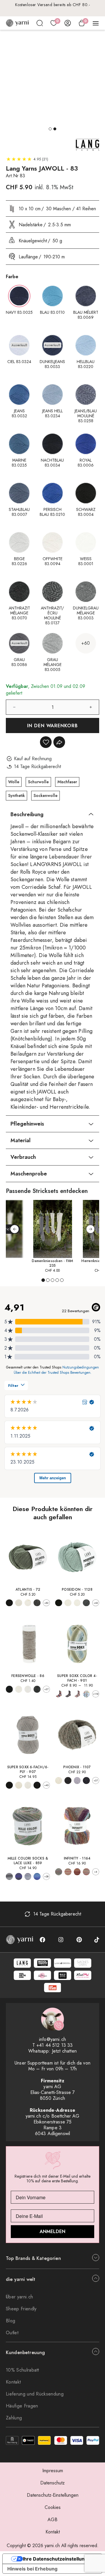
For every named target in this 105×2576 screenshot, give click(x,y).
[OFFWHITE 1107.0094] (59, 1781)
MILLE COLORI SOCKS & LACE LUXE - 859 (28, 1861)
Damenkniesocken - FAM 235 (52, 1263)
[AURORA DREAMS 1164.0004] (59, 1872)
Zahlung (14, 2418)
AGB (52, 2520)
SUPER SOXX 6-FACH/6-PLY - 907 (28, 1769)
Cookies (53, 2507)
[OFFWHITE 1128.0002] (68, 1603)
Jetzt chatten (64, 2051)
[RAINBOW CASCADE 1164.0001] (86, 1872)
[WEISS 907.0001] (28, 1785)
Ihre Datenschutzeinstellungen (58, 2559)
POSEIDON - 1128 (77, 1590)
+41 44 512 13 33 (55, 2045)
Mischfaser (67, 782)
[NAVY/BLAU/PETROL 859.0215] (37, 1876)
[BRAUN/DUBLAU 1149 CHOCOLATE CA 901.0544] (59, 1694)
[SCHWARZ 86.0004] (9, 1689)
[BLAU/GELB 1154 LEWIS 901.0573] (68, 1694)
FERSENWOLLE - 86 (28, 1676)
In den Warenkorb (53, 726)
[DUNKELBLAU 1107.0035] (86, 1781)
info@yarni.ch (52, 2039)
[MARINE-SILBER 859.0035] (19, 1876)
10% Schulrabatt (22, 2370)
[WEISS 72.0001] (28, 1603)
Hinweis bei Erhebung (32, 2569)
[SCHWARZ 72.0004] (9, 1603)
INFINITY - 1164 (77, 1858)
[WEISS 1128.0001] (77, 1603)
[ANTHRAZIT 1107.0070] (68, 1781)
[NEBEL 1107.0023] (77, 1781)
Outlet (12, 2333)
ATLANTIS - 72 (28, 1590)
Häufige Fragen (22, 2406)
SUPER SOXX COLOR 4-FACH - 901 (77, 1678)
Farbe (12, 277)
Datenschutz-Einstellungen (53, 2495)
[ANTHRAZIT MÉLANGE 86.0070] (37, 1689)
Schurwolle (38, 782)
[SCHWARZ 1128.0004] (59, 1603)
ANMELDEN (52, 2231)
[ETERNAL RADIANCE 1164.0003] (68, 1872)
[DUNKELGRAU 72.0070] (37, 1603)
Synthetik (16, 795)
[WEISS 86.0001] (28, 1689)
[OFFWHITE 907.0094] (19, 1785)
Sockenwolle (45, 795)
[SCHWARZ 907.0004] (9, 1785)
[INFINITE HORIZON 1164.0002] (77, 1872)
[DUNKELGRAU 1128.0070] (86, 1603)
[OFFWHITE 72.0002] (19, 1603)
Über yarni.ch (19, 2297)
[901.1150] (86, 1694)
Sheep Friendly (21, 2309)
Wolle (14, 782)
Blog (10, 2321)
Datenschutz (52, 2483)
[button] (50, 129)
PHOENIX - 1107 (77, 1767)
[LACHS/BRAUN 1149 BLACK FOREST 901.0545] (77, 1694)
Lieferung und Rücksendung (35, 2394)
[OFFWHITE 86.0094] (19, 1689)
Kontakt (13, 2382)
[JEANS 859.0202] (28, 1876)
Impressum (53, 2471)
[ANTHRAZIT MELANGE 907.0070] (37, 1785)
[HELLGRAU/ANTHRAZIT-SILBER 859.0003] (9, 1876)
